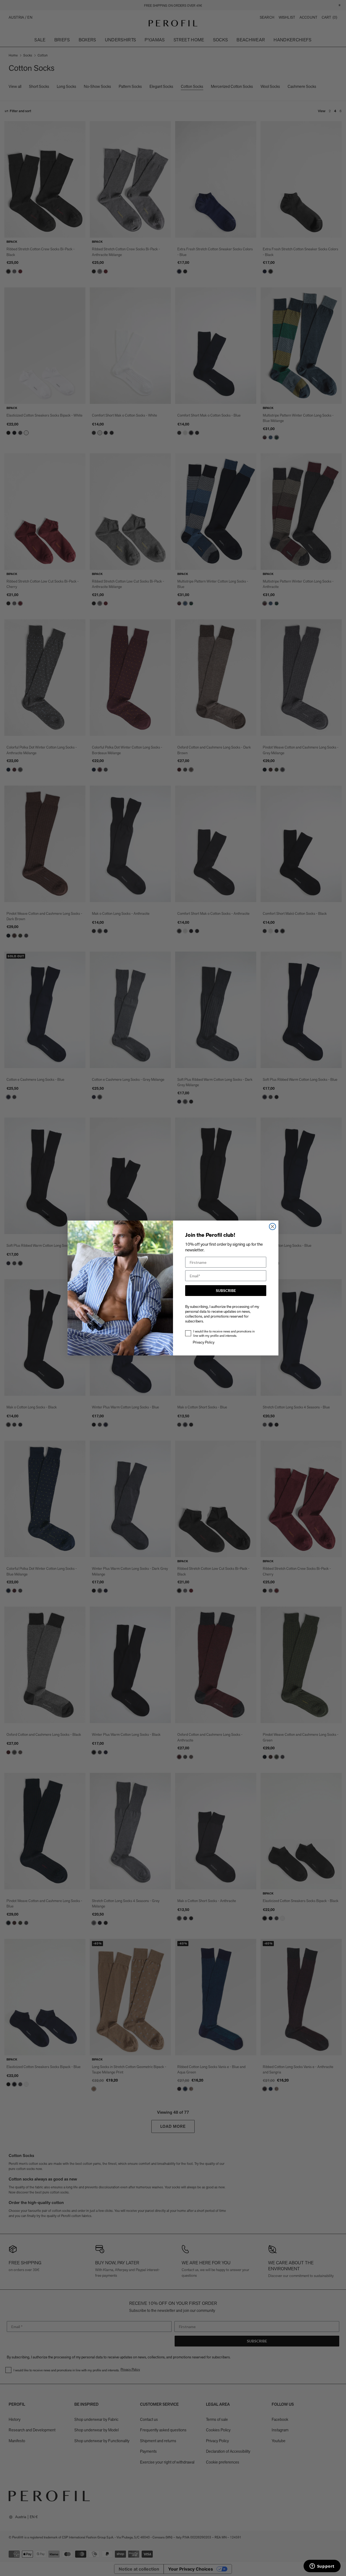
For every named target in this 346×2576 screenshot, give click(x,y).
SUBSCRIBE (226, 1290)
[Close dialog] (272, 1226)
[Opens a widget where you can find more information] (322, 2567)
